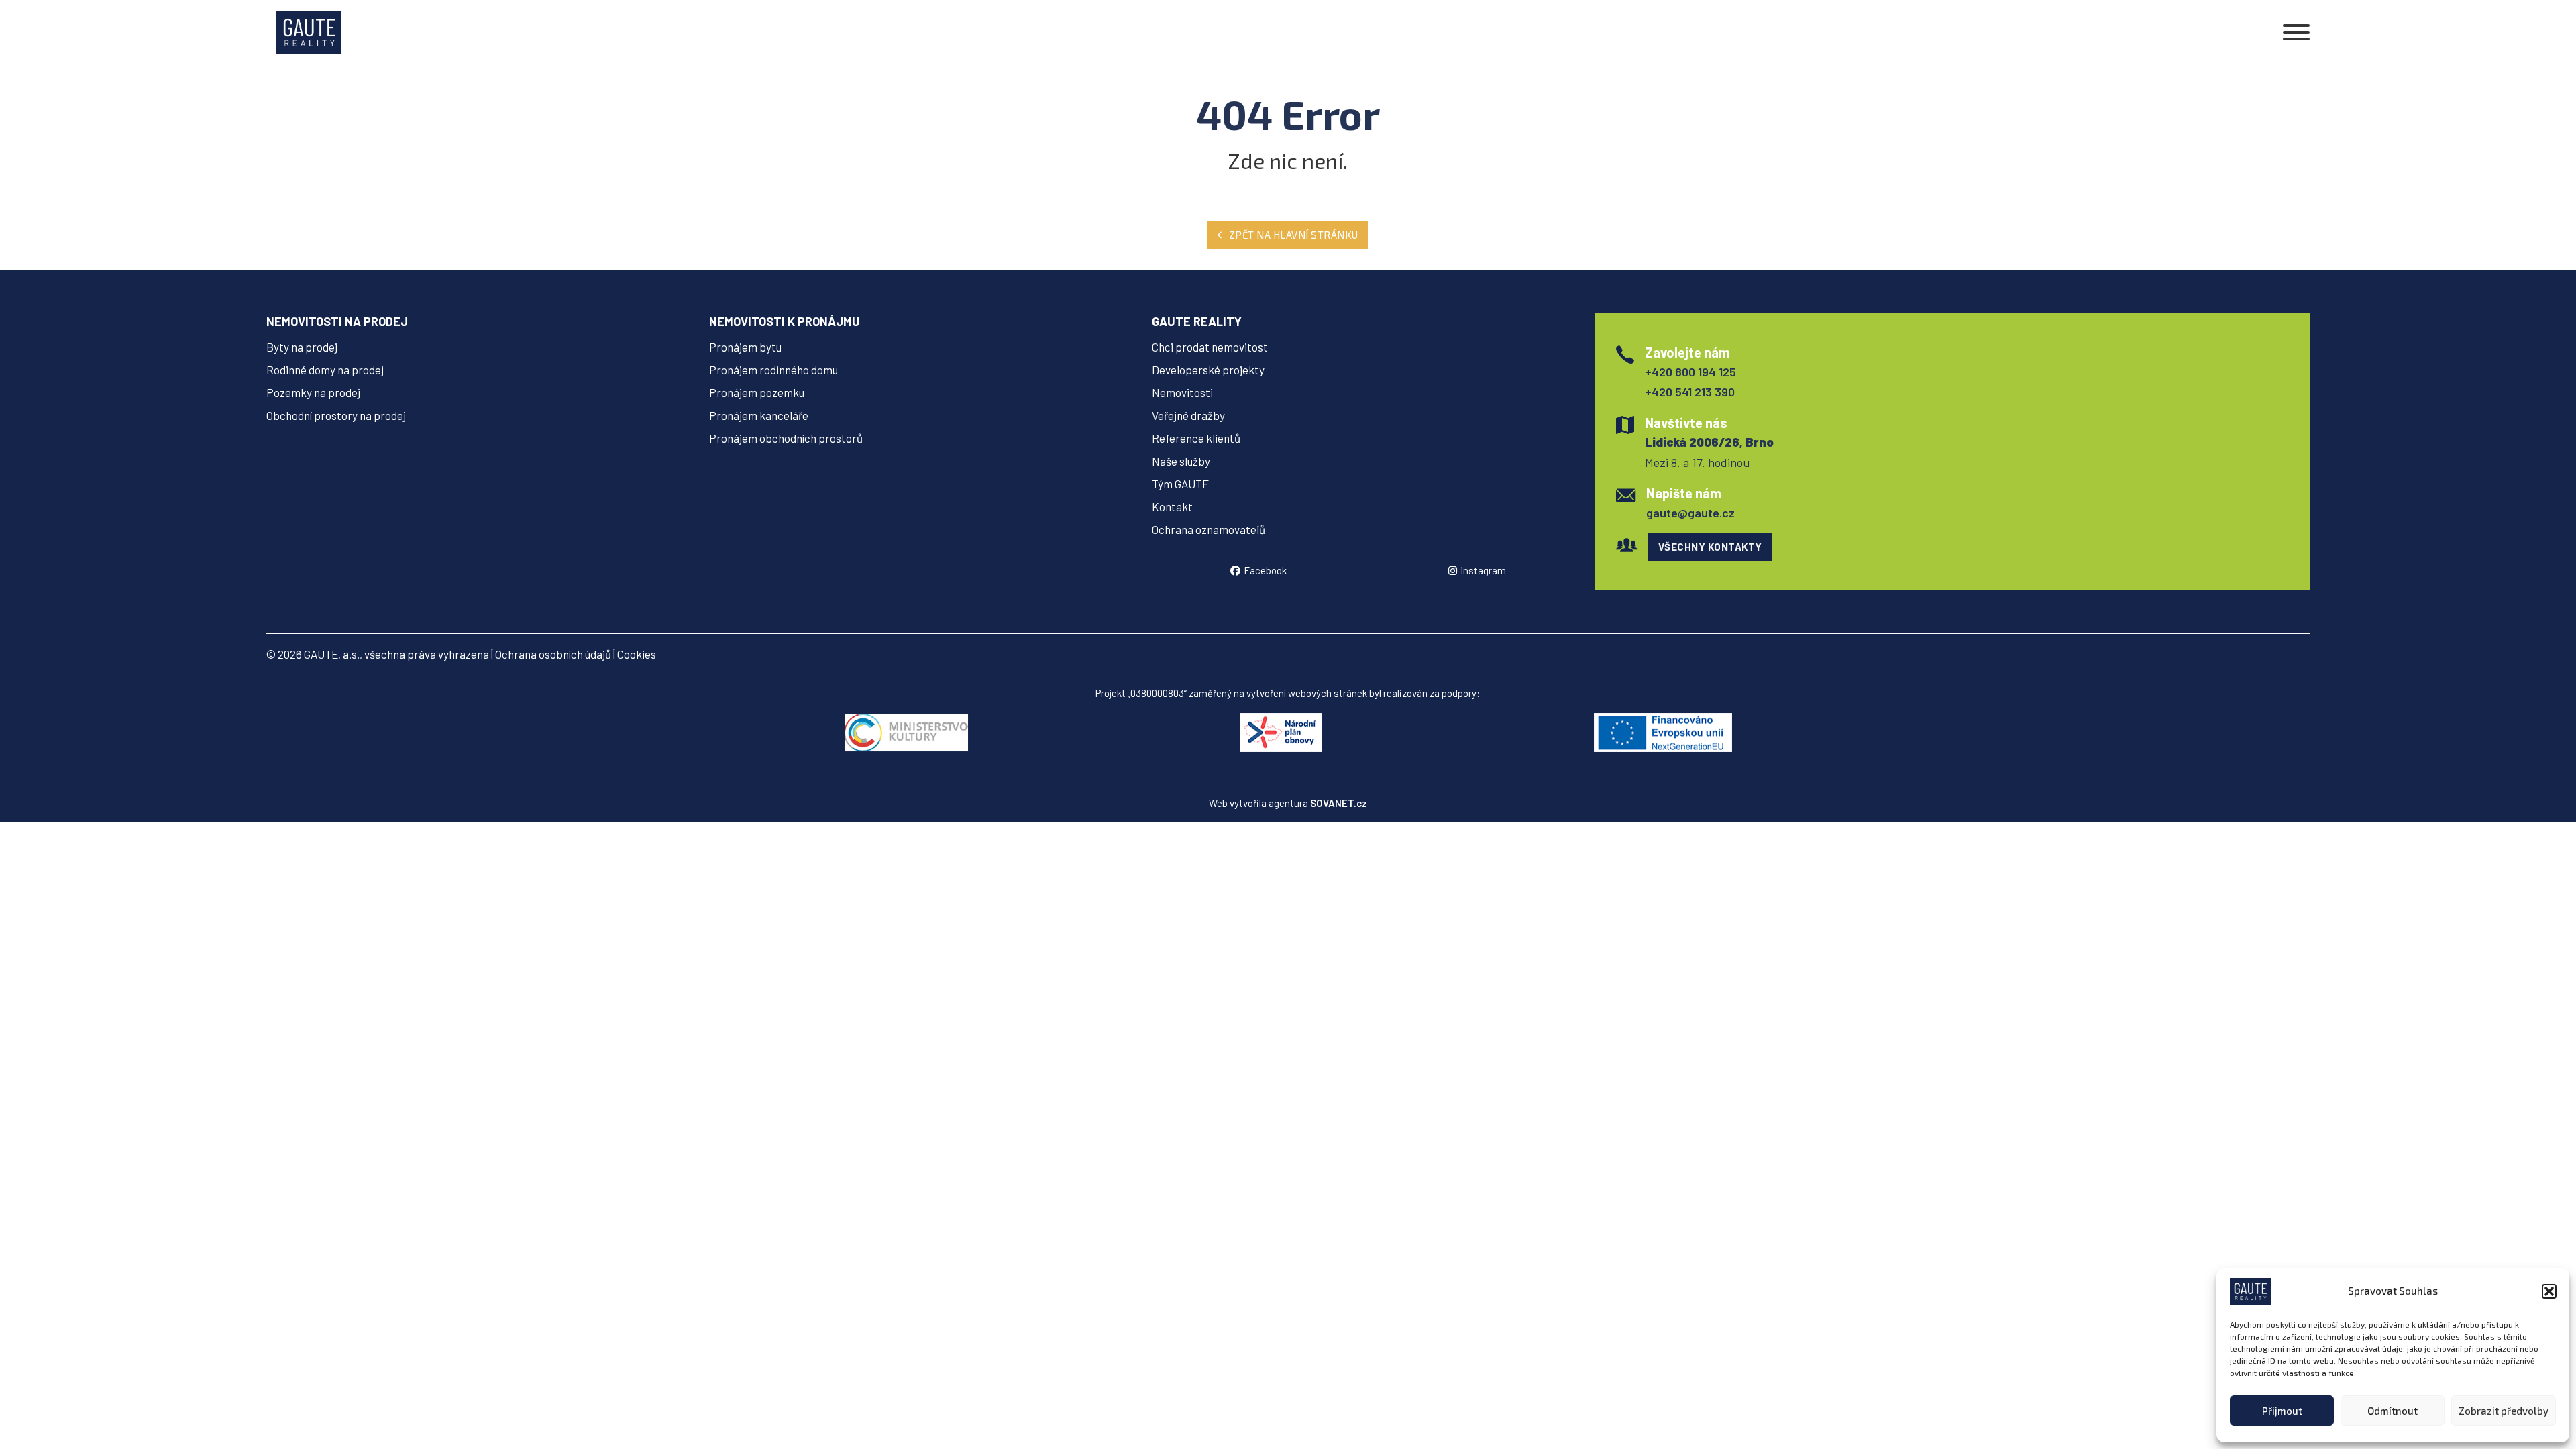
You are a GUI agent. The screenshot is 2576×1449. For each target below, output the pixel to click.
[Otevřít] (2296, 32)
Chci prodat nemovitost (1210, 347)
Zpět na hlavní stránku (1294, 235)
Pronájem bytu (745, 347)
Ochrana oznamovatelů (1209, 529)
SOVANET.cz (1339, 803)
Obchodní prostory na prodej (336, 415)
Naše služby (1181, 461)
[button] (2549, 1291)
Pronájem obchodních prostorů (786, 438)
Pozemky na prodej (313, 392)
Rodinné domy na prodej (325, 370)
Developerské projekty (1208, 370)
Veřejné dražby (1188, 415)
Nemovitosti (1182, 392)
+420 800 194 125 (1690, 372)
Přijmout (2282, 1411)
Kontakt (1172, 506)
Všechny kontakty (1710, 547)
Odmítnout (2393, 1411)
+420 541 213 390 (1690, 392)
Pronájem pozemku (757, 392)
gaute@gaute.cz (1690, 513)
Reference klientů (1196, 438)
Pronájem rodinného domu (773, 370)
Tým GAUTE (1180, 484)
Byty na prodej (302, 347)
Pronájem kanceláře (759, 415)
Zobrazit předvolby (2504, 1411)
